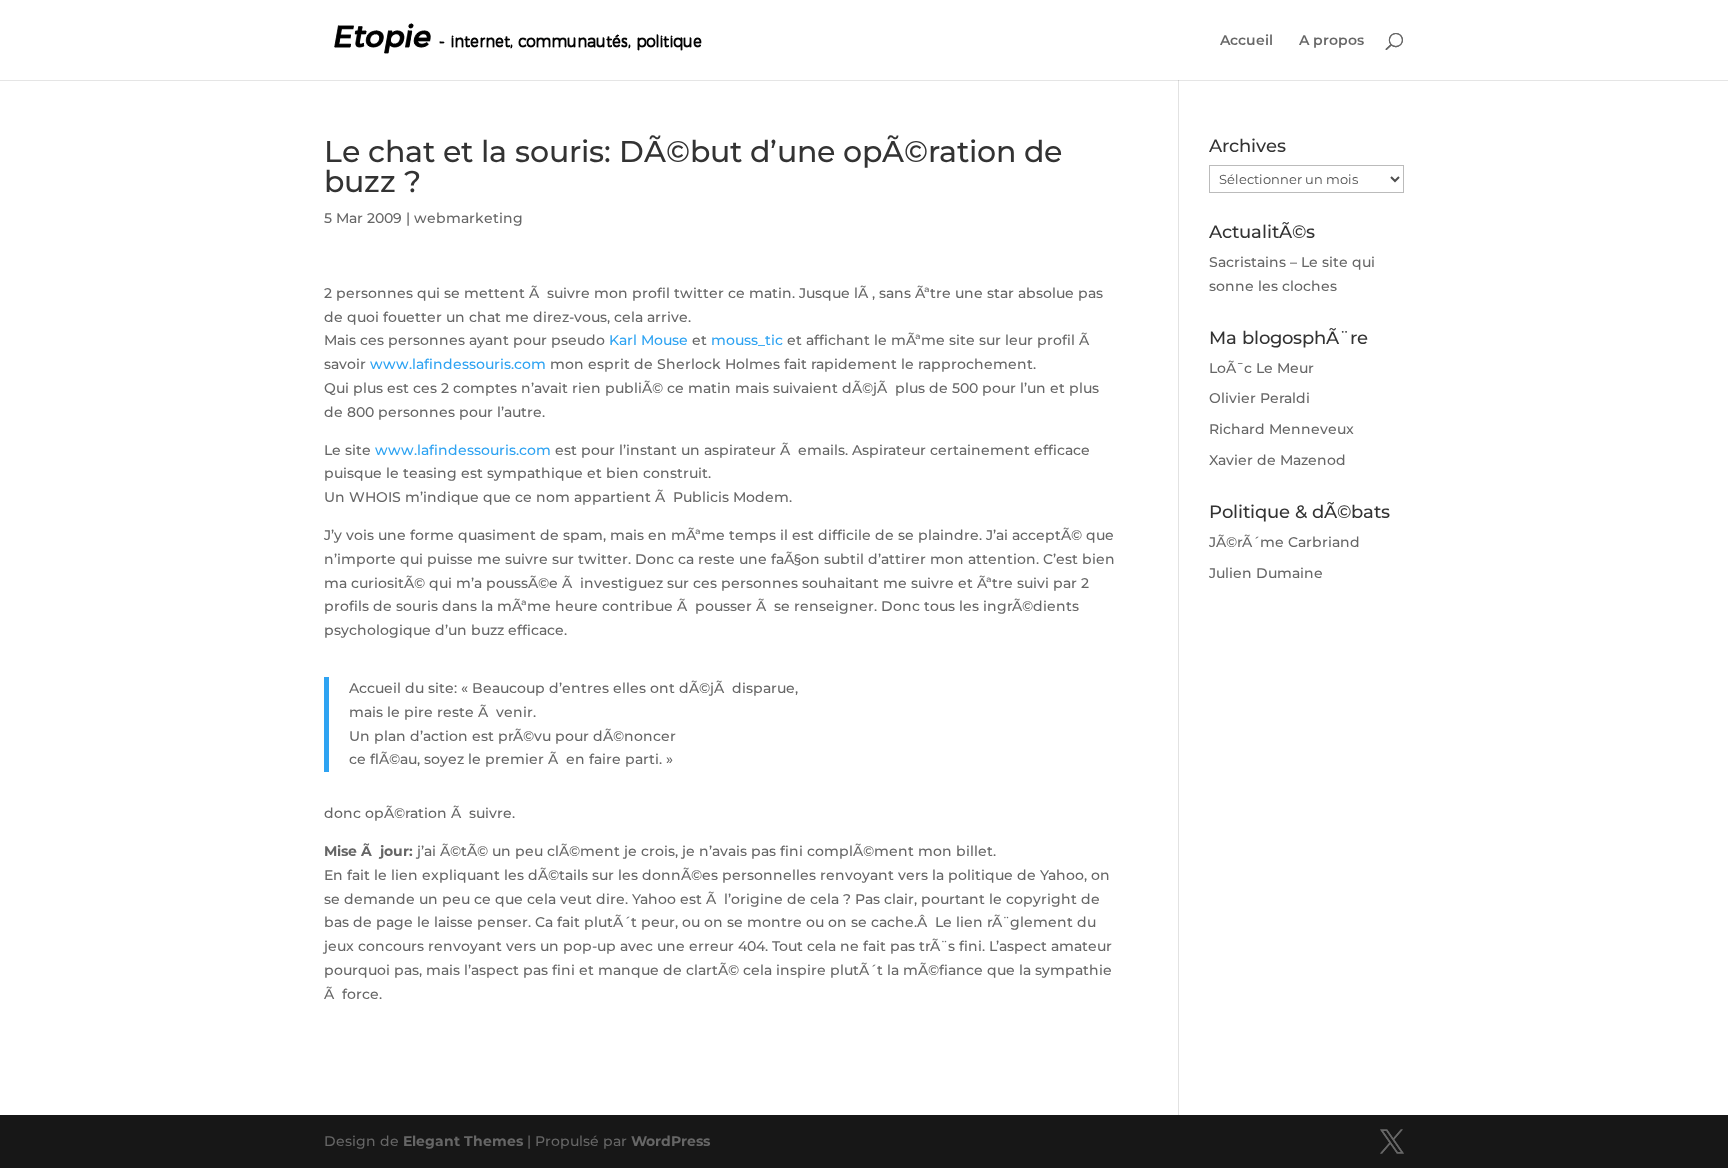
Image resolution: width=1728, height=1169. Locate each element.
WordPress (670, 1141)
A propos (1331, 41)
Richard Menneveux (1281, 429)
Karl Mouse (648, 340)
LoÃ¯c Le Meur (1261, 368)
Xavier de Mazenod (1277, 460)
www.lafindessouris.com (458, 364)
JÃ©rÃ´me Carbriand (1284, 542)
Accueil (1246, 41)
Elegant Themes (463, 1141)
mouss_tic (745, 340)
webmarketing (468, 218)
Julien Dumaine (1266, 573)
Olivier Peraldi (1259, 398)
